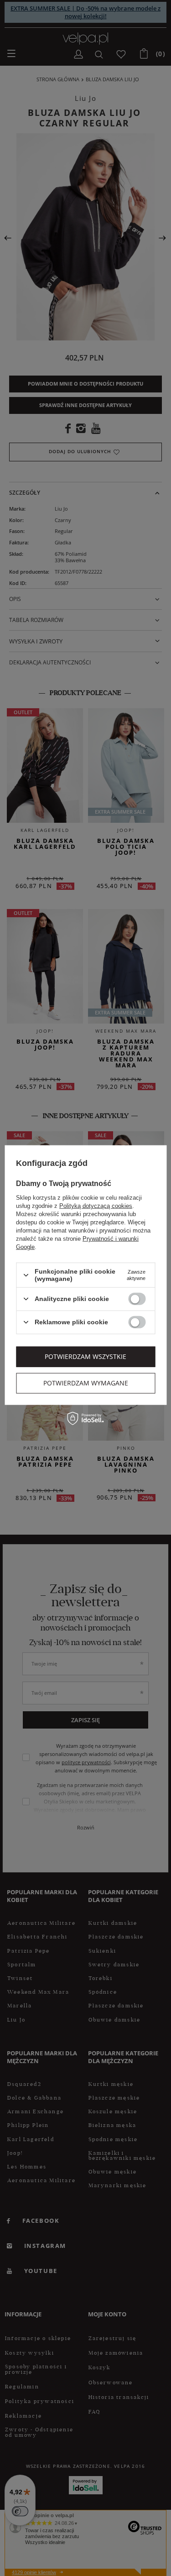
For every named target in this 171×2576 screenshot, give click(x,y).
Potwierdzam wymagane (86, 1383)
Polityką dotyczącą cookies (96, 1206)
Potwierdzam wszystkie (85, 1356)
